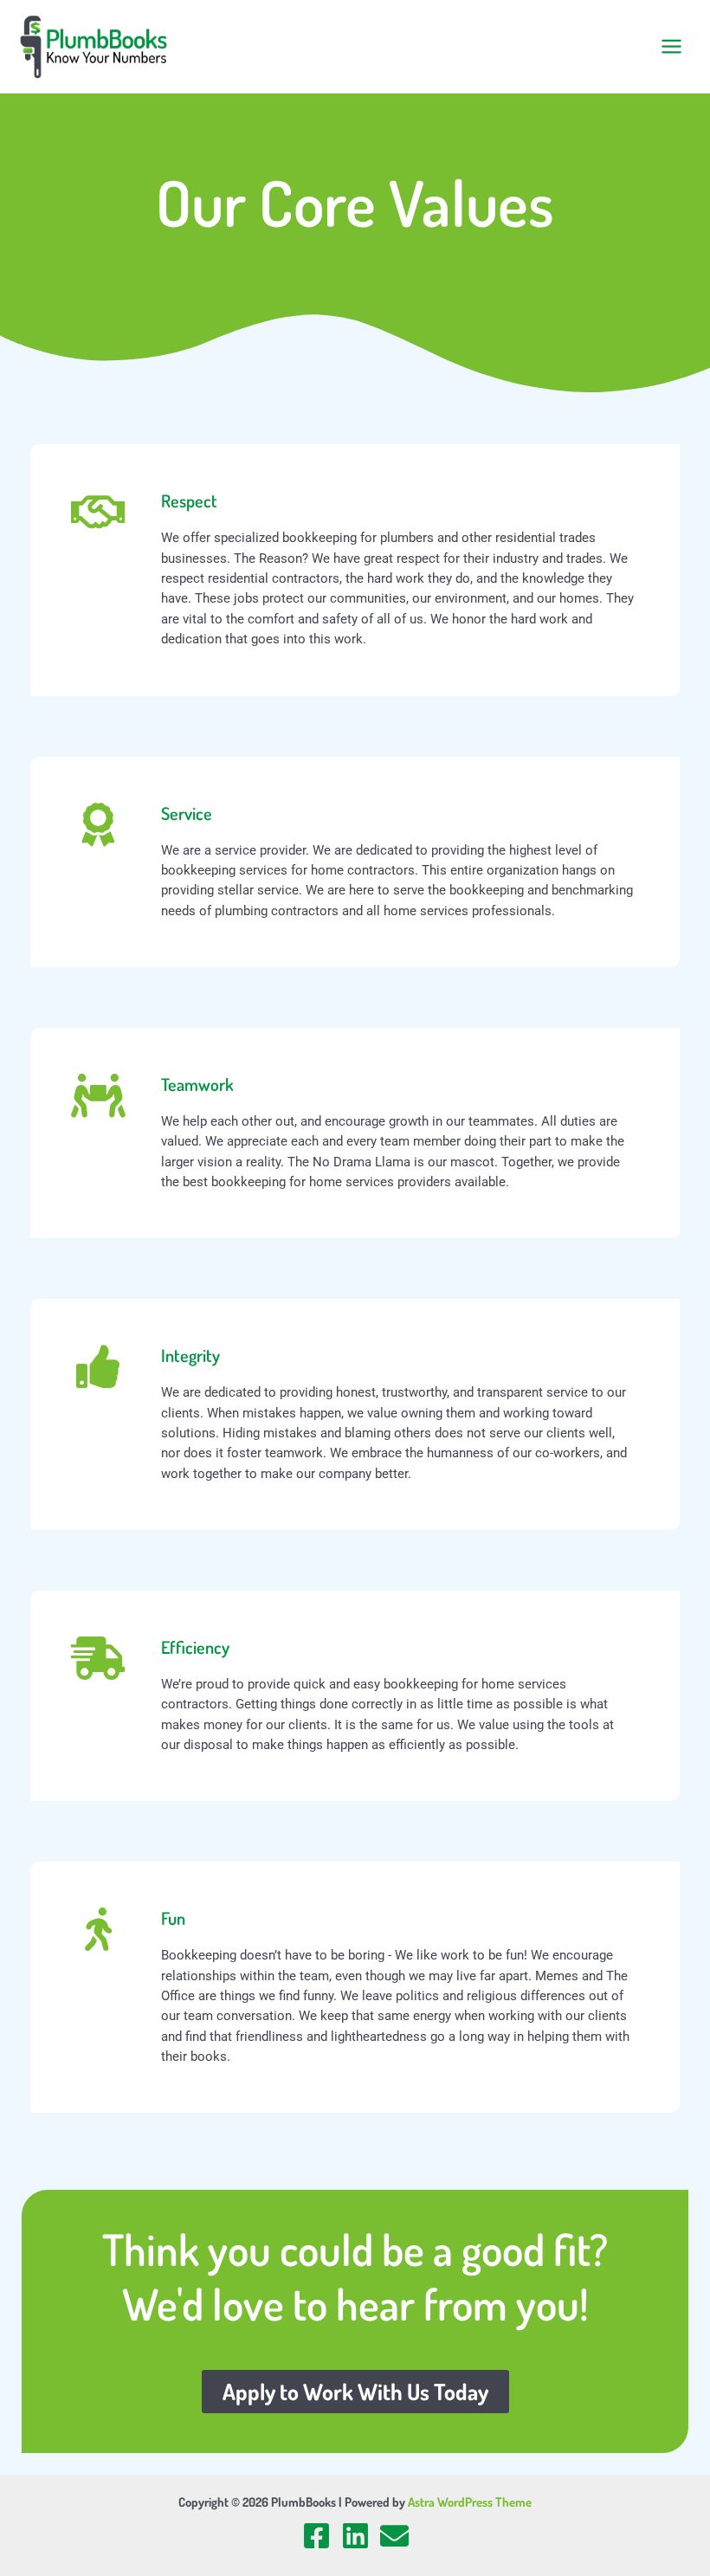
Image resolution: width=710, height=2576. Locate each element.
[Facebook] (316, 2536)
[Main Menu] (671, 46)
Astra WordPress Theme (470, 2502)
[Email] (394, 2536)
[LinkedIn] (355, 2536)
